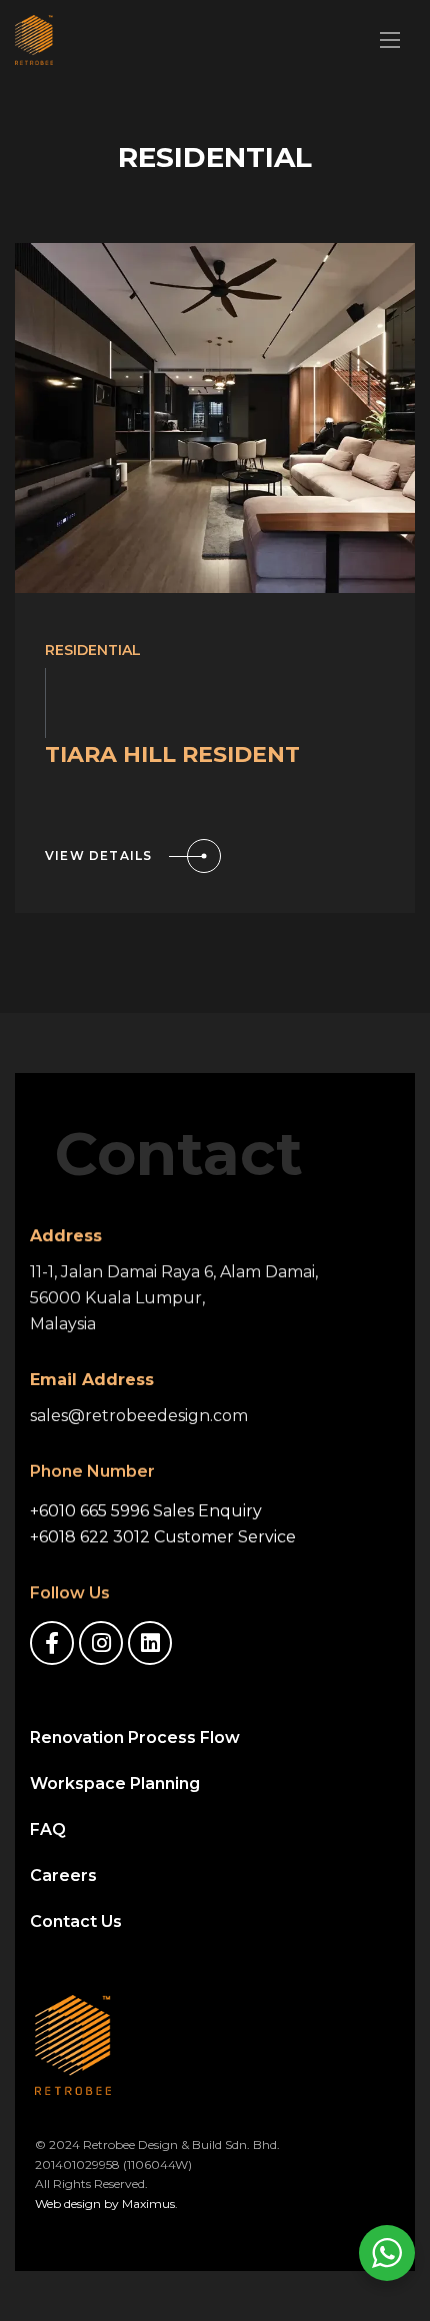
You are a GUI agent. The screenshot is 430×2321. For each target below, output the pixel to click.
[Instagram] (101, 1643)
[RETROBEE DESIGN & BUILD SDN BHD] (34, 40)
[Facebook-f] (52, 1643)
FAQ (48, 1829)
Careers (63, 1875)
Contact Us (76, 1921)
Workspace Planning (115, 1783)
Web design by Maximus (105, 2203)
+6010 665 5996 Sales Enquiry (146, 1510)
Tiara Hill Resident (172, 754)
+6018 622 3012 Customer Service (163, 1536)
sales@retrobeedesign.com (139, 1415)
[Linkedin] (150, 1643)
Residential (93, 650)
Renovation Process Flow (135, 1737)
